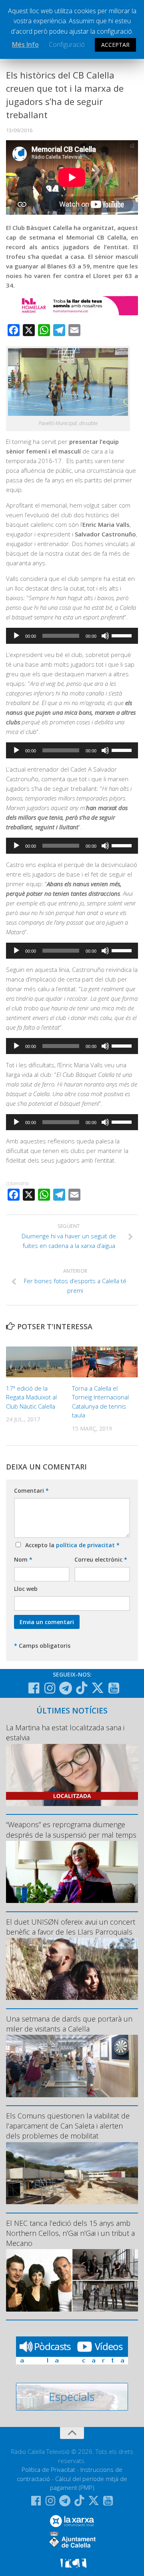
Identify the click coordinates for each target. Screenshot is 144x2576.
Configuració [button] (67, 44)
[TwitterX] (98, 1688)
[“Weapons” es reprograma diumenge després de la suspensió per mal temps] (72, 1872)
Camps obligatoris (42, 1646)
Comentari (31, 1491)
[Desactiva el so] (105, 636)
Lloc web (26, 1589)
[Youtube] (114, 1688)
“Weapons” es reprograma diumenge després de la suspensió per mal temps (71, 1829)
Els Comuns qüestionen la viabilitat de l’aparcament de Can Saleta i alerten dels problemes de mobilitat (68, 2126)
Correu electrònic (101, 1559)
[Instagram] (50, 1688)
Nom (23, 1559)
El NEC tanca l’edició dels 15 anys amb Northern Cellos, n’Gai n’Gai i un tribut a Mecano (70, 2233)
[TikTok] (82, 1688)
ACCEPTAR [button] (115, 45)
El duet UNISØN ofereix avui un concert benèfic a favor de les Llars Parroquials (71, 1927)
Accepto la (71, 1545)
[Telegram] (66, 1688)
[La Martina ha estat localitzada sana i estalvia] (72, 1775)
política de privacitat (86, 1545)
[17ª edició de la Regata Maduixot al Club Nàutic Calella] (39, 1362)
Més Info (25, 44)
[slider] (123, 635)
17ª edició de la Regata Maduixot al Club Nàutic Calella (31, 1397)
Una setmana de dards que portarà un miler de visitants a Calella (69, 2024)
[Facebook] (34, 1688)
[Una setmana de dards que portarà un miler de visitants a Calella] (72, 2066)
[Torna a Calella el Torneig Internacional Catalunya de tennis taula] (105, 1362)
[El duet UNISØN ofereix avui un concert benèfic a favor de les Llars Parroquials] (72, 1969)
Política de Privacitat (48, 2469)
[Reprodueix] (16, 636)
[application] (72, 636)
